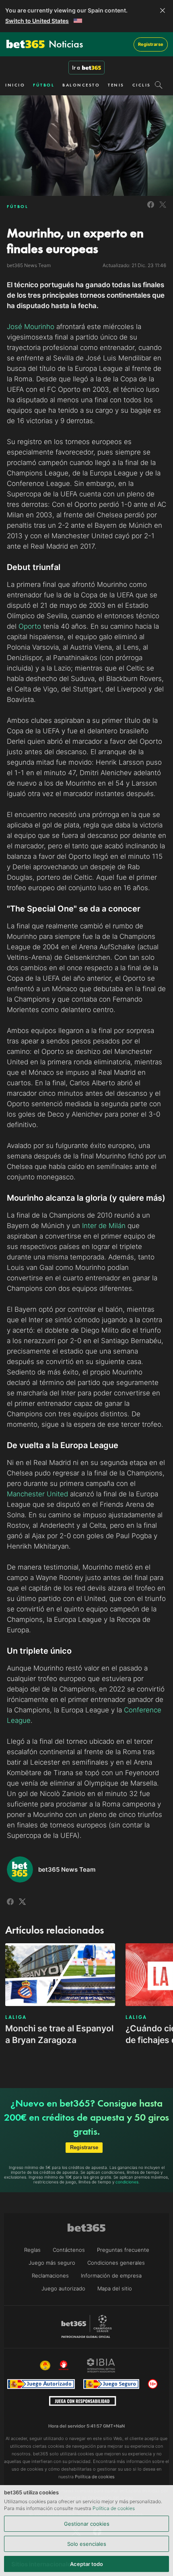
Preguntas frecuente (123, 2250)
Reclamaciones (50, 2276)
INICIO (15, 85)
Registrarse (151, 44)
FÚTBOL (44, 85)
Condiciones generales (116, 2263)
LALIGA (16, 2017)
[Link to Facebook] (151, 209)
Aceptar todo (86, 2564)
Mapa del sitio (115, 2288)
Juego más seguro (52, 2263)
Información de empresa (111, 2276)
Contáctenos (69, 2250)
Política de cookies (114, 2508)
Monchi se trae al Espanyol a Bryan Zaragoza (59, 2034)
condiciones (127, 2182)
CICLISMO (146, 85)
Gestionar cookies (87, 2524)
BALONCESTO (81, 85)
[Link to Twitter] (163, 209)
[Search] (159, 85)
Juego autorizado (63, 2288)
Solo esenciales (87, 2544)
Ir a (76, 68)
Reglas (32, 2250)
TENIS (116, 85)
